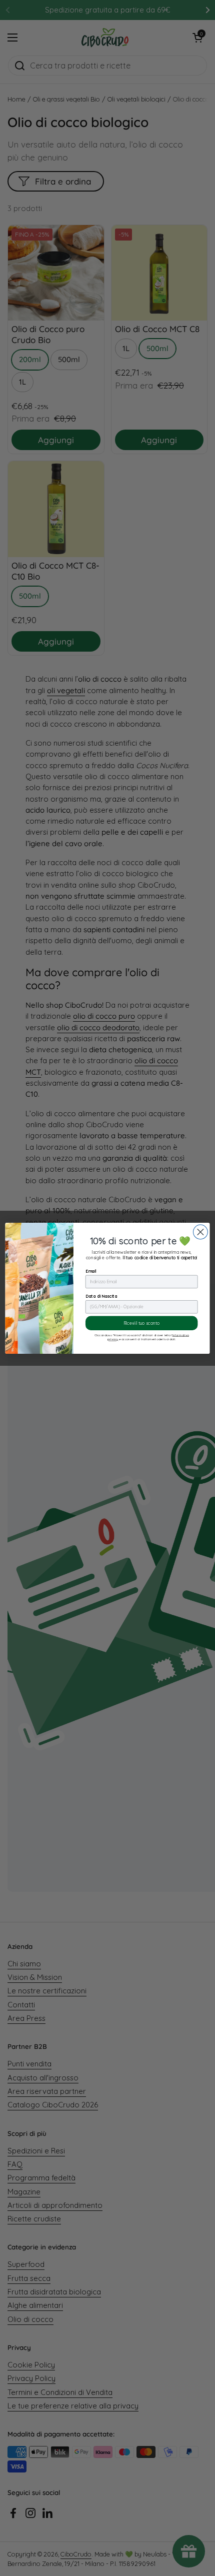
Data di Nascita (101, 1296)
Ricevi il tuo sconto (141, 1323)
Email (91, 1271)
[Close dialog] (200, 1232)
